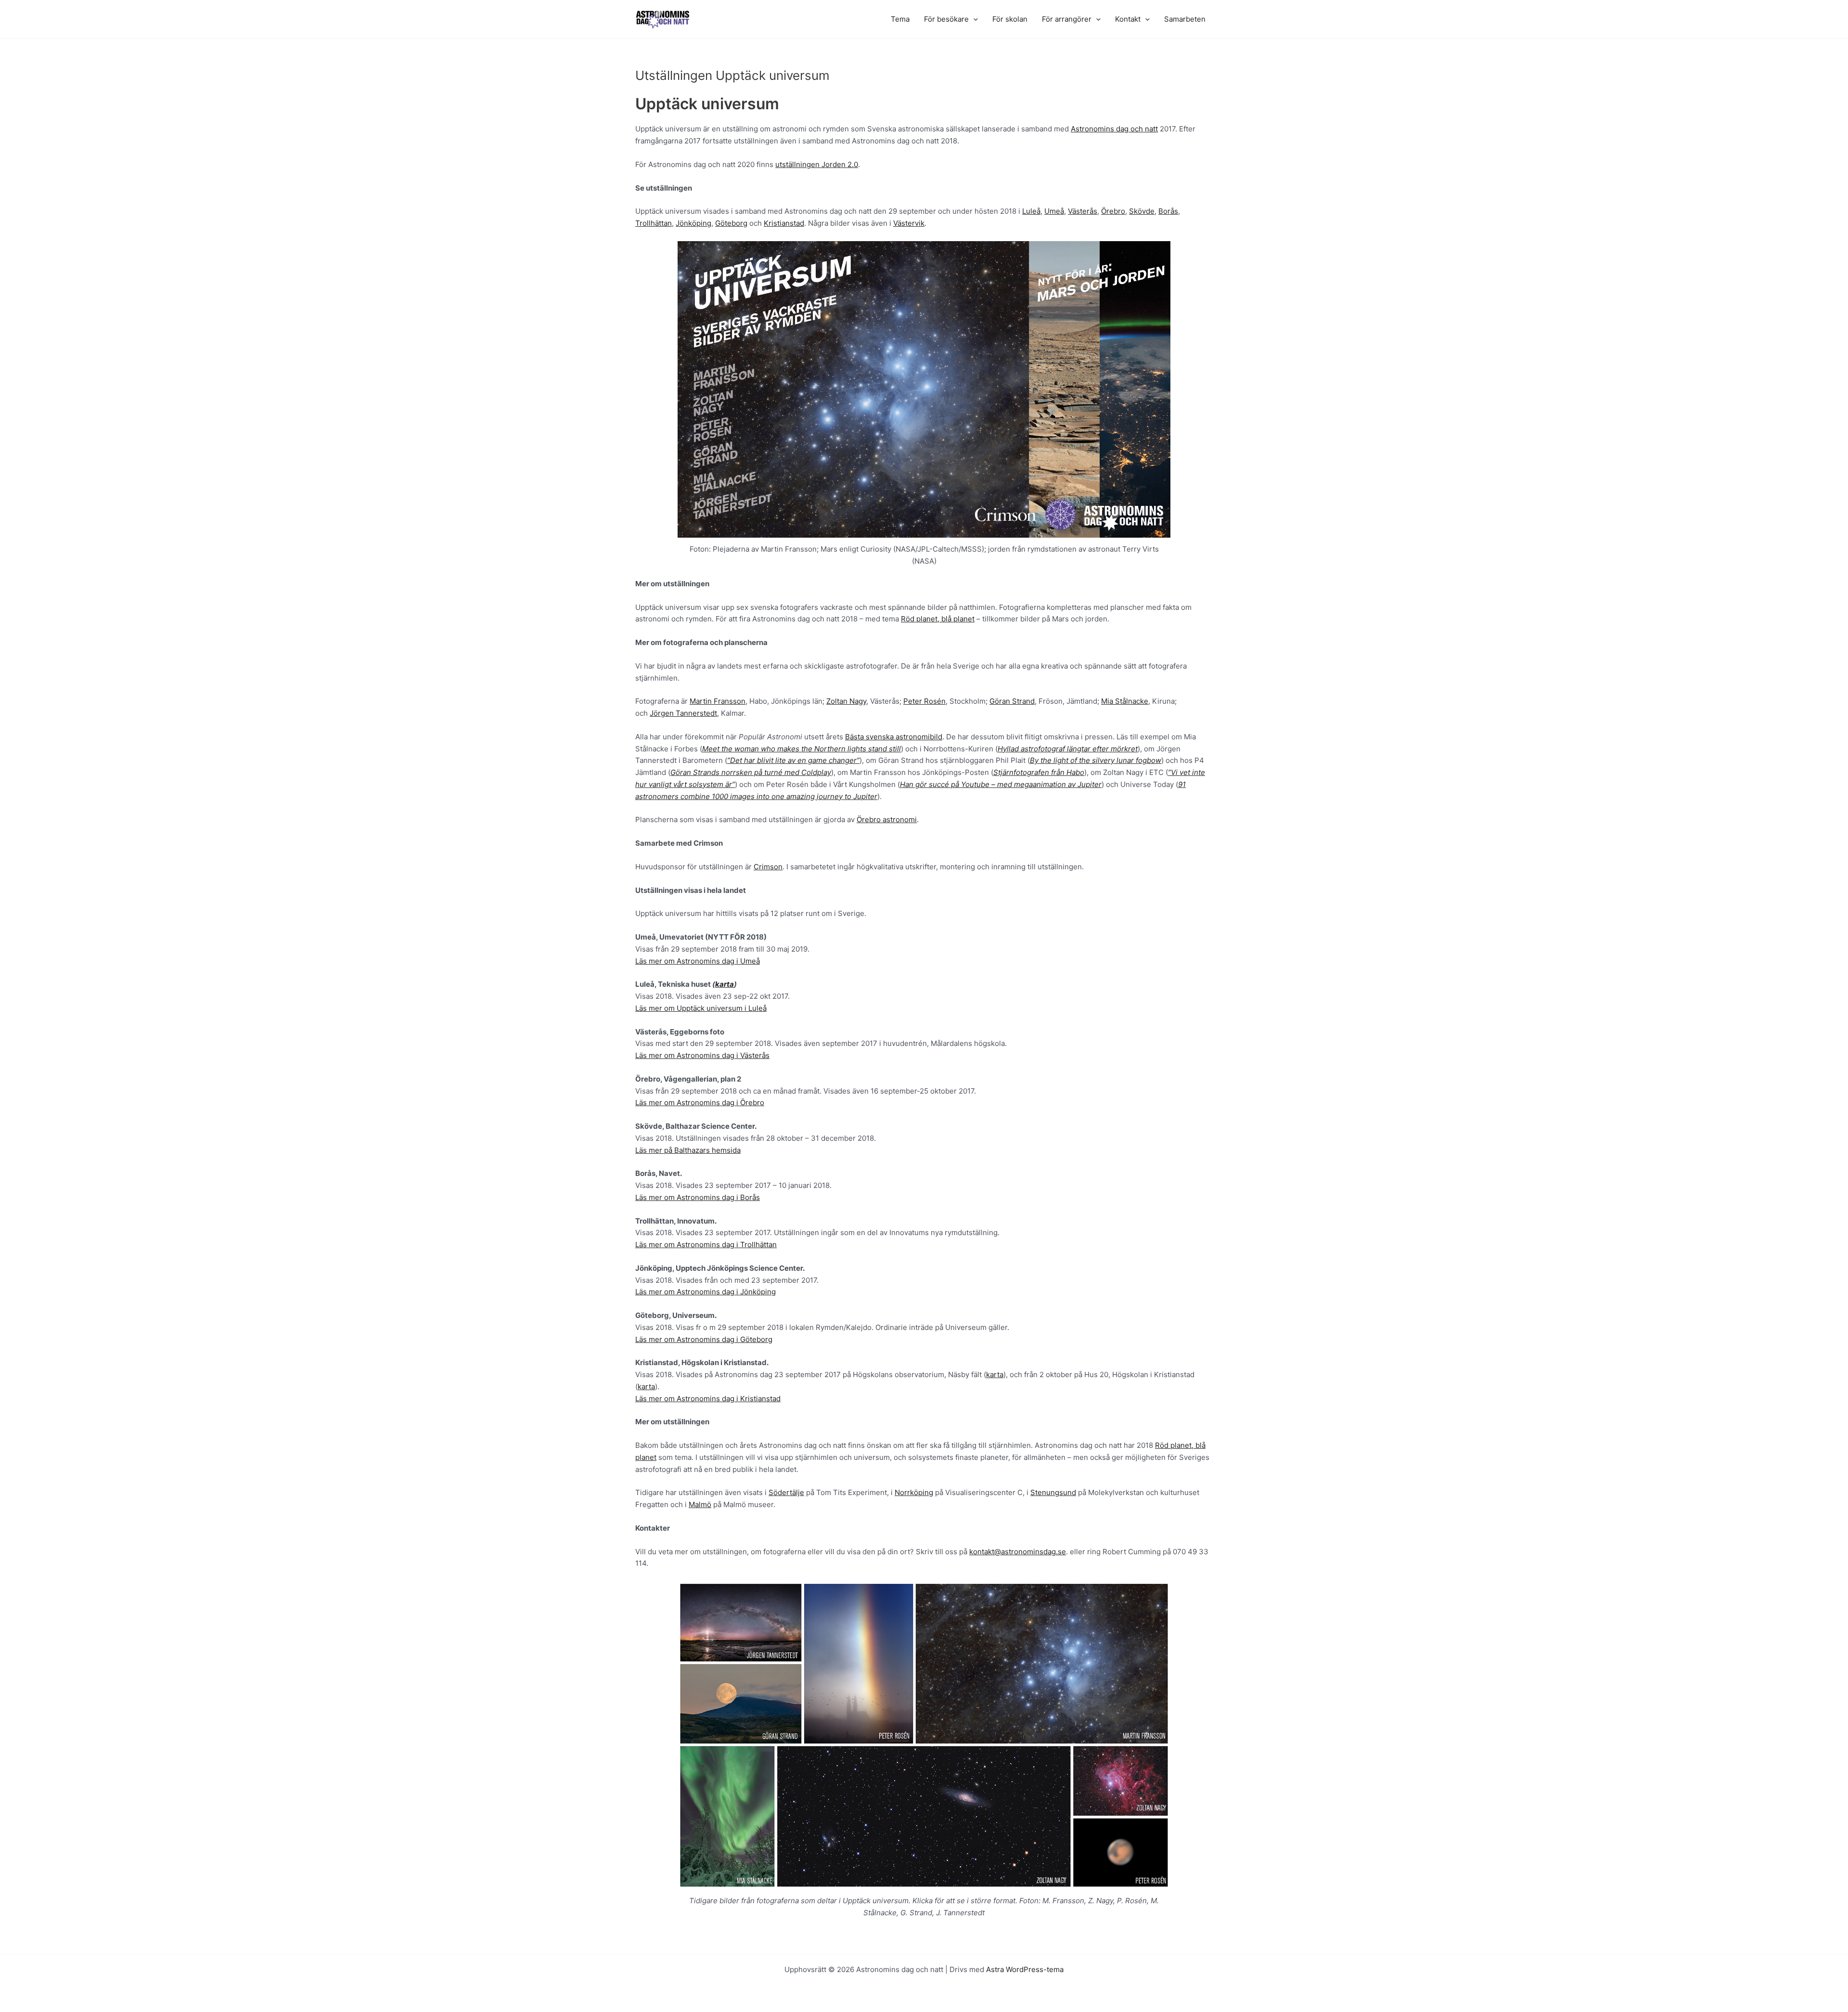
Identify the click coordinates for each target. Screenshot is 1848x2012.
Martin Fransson (718, 701)
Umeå (1054, 211)
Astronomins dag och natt (1114, 129)
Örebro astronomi (887, 819)
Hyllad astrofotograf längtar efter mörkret (1068, 749)
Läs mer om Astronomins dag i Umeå (698, 961)
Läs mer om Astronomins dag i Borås (698, 1197)
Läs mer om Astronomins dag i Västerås (702, 1055)
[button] (973, 19)
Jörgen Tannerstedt (683, 713)
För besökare (946, 19)
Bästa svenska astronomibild (894, 737)
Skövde (1142, 211)
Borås (1168, 211)
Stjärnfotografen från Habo (1039, 772)
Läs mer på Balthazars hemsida (688, 1150)
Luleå (1031, 211)
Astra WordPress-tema (1025, 1969)
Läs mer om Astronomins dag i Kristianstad (708, 1399)
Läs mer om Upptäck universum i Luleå (701, 1008)
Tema (900, 19)
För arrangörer (1067, 19)
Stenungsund (1053, 1492)
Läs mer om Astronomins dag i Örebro (700, 1103)
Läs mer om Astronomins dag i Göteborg (704, 1339)
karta (725, 984)
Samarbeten (1185, 19)
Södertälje (786, 1492)
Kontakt (1128, 19)
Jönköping (693, 223)
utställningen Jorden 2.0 (817, 164)
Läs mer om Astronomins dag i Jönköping (706, 1292)
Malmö (700, 1504)
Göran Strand (1012, 701)
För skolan (1010, 19)
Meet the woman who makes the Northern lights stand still (802, 749)
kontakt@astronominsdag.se (1018, 1552)
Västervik (909, 223)
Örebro (1113, 211)
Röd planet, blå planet (938, 619)
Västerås (1083, 211)
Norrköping (914, 1492)
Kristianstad (784, 223)
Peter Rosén (924, 701)
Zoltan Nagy (846, 701)
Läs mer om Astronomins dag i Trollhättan (706, 1245)
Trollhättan (654, 223)
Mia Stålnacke (1125, 701)
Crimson (768, 867)
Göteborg (731, 223)
